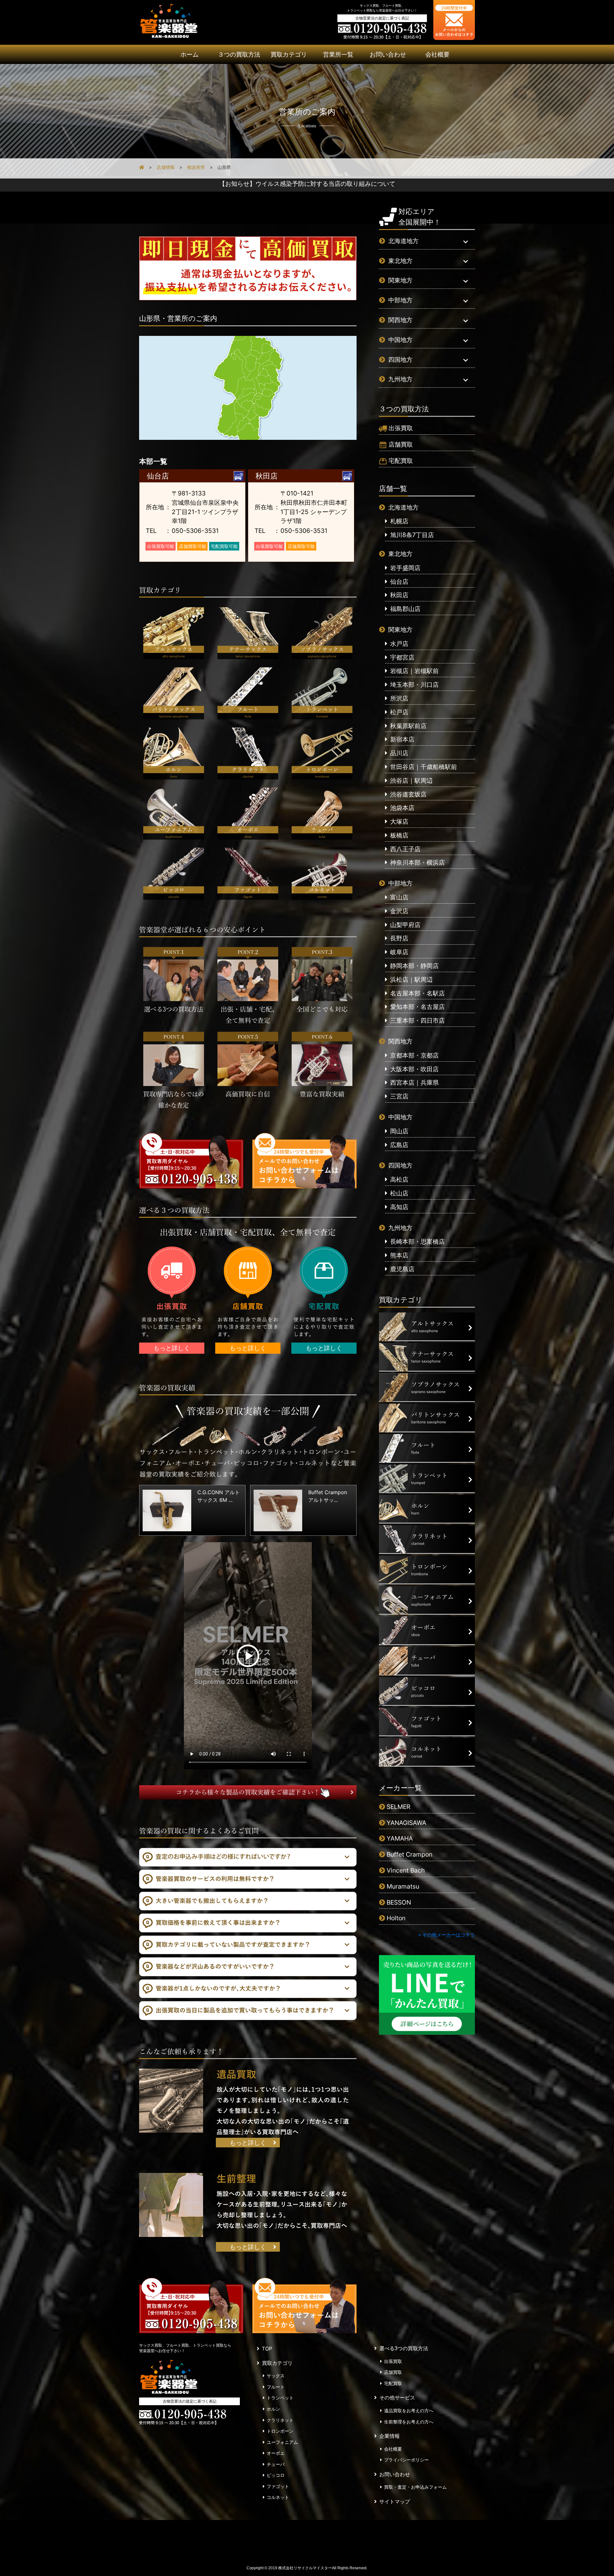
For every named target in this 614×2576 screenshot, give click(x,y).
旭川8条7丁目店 (412, 535)
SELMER (398, 1807)
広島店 (399, 1145)
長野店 (399, 938)
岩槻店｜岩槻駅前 (414, 671)
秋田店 (399, 595)
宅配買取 (401, 461)
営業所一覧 (338, 54)
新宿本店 (402, 739)
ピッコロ (276, 2475)
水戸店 (399, 644)
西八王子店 (405, 849)
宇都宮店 (402, 657)
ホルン (273, 2409)
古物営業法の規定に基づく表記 (382, 18)
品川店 (399, 753)
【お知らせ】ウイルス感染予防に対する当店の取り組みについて (307, 184)
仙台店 (399, 582)
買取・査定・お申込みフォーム (415, 2487)
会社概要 (437, 54)
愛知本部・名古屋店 (417, 1007)
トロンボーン (280, 2431)
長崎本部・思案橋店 (417, 1241)
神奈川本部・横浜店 (417, 862)
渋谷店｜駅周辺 (411, 781)
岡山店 (399, 1131)
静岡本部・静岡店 (414, 966)
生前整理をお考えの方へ (409, 2422)
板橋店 (399, 835)
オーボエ (276, 2453)
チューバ (276, 2464)
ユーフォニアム (282, 2442)
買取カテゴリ (289, 54)
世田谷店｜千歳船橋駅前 (424, 767)
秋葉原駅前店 (408, 726)
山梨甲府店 (405, 925)
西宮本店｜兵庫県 (414, 1082)
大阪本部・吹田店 (414, 1069)
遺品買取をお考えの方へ (409, 2411)
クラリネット (280, 2420)
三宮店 (399, 1096)
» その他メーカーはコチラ (447, 1935)
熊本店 (399, 1255)
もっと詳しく (172, 1348)
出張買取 (401, 428)
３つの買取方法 (239, 54)
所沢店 (399, 698)
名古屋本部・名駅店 (417, 993)
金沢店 (399, 911)
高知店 (399, 1207)
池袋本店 (402, 808)
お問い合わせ (388, 54)
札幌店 (399, 521)
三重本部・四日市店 (417, 1020)
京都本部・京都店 (414, 1055)
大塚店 (399, 821)
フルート (276, 2387)
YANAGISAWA (406, 1823)
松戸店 (399, 712)
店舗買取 (401, 444)
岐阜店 (399, 952)
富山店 (399, 897)
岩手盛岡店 (405, 568)
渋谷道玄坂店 (408, 794)
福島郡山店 (405, 609)
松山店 (399, 1193)
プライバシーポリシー (406, 2460)
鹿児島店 (402, 1269)
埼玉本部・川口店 (414, 685)
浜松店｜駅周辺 (411, 979)
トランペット (280, 2398)
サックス (276, 2376)
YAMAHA (400, 1838)
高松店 (399, 1179)
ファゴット (278, 2486)
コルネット (278, 2497)
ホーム (189, 54)
